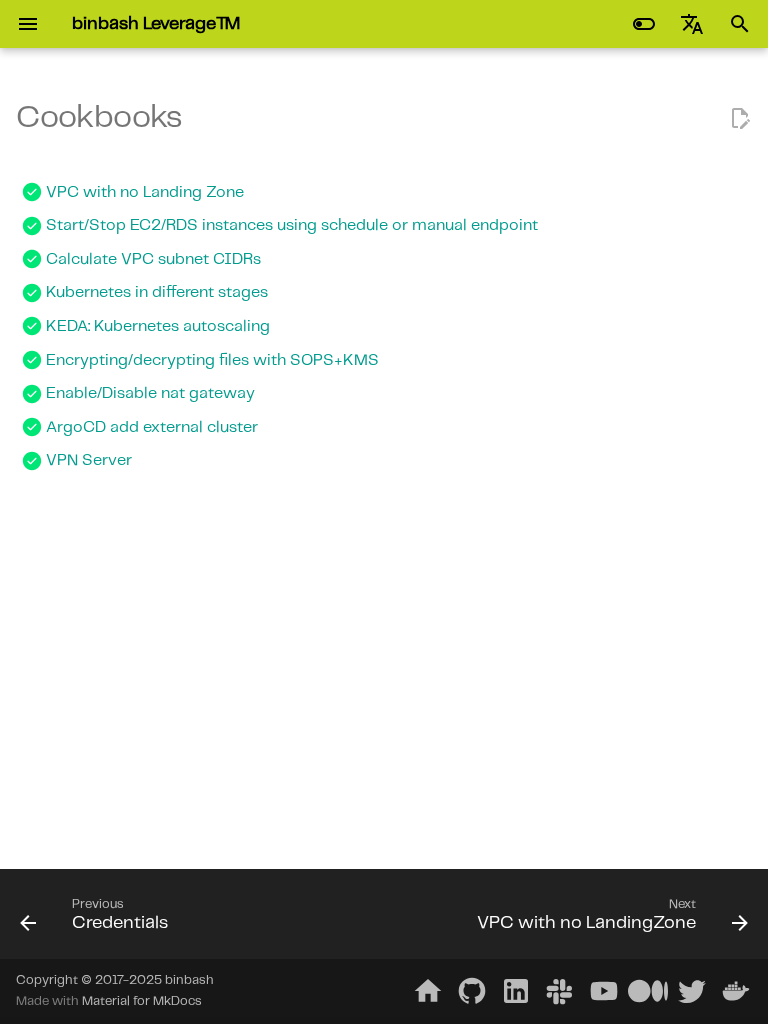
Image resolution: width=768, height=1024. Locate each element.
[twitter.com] (692, 991)
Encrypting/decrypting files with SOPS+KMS (212, 360)
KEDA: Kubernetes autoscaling (158, 326)
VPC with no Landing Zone (145, 192)
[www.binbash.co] (428, 991)
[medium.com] (648, 991)
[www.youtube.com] (604, 991)
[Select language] (692, 24)
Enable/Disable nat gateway (150, 393)
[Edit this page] (740, 119)
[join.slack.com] (560, 991)
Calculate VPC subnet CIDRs (153, 259)
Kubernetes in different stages (157, 292)
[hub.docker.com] (736, 991)
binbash (189, 980)
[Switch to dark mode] (644, 24)
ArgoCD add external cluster (152, 427)
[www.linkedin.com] (516, 991)
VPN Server (89, 460)
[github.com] (472, 991)
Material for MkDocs (142, 1001)
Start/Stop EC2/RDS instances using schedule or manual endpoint (292, 225)
